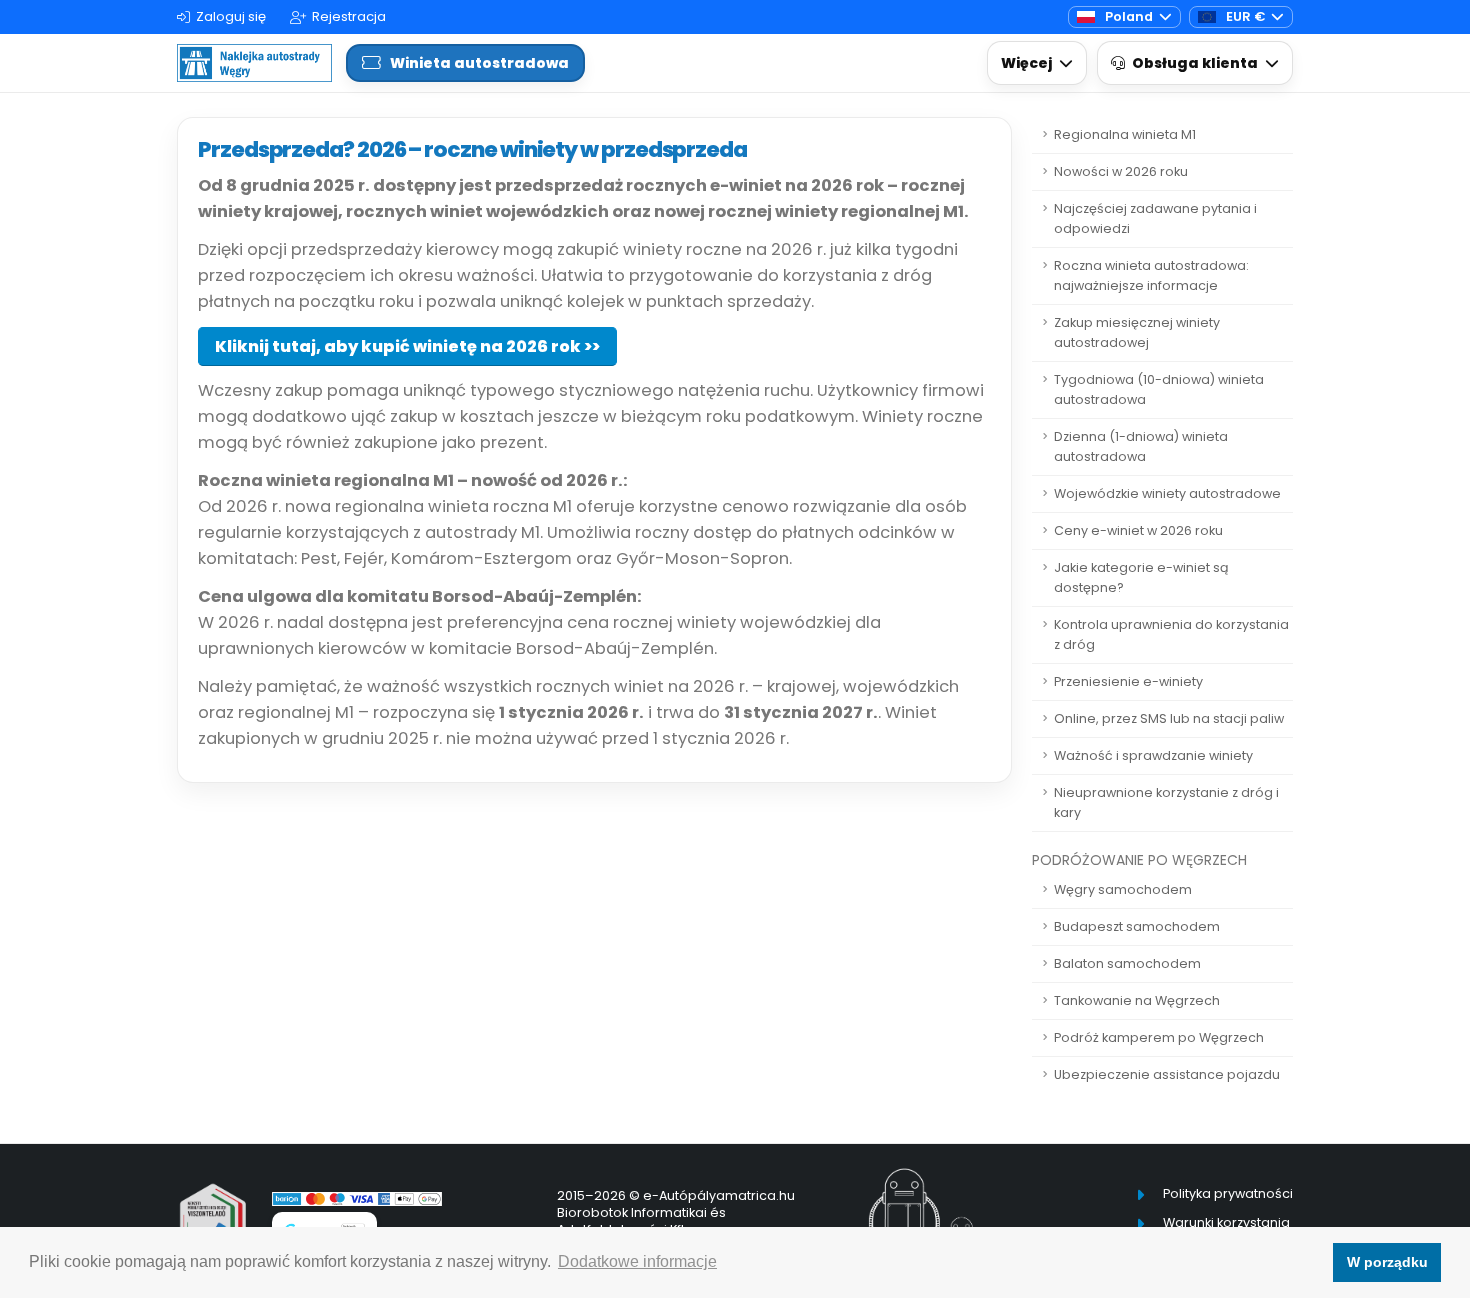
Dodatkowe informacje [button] (637, 1261)
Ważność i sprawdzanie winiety (1153, 755)
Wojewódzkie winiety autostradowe (1167, 493)
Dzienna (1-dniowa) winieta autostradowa (1141, 446)
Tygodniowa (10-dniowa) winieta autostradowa (1159, 389)
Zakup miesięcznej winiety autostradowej (1137, 332)
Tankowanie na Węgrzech (1137, 1000)
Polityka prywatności (1228, 1193)
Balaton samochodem (1127, 963)
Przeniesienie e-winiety (1128, 681)
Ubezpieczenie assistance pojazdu (1167, 1074)
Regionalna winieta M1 (1125, 134)
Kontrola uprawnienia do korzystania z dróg (1171, 634)
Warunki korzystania (1226, 1222)
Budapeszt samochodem (1137, 926)
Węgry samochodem (1123, 889)
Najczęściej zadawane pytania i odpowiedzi (1155, 218)
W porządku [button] (1387, 1262)
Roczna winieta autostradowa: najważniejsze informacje (1151, 275)
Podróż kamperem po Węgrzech (1159, 1037)
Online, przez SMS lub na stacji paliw (1169, 718)
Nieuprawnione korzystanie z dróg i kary (1166, 802)
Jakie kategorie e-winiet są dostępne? (1141, 577)
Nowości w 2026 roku (1121, 171)
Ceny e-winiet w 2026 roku (1138, 530)
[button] (1037, 63)
